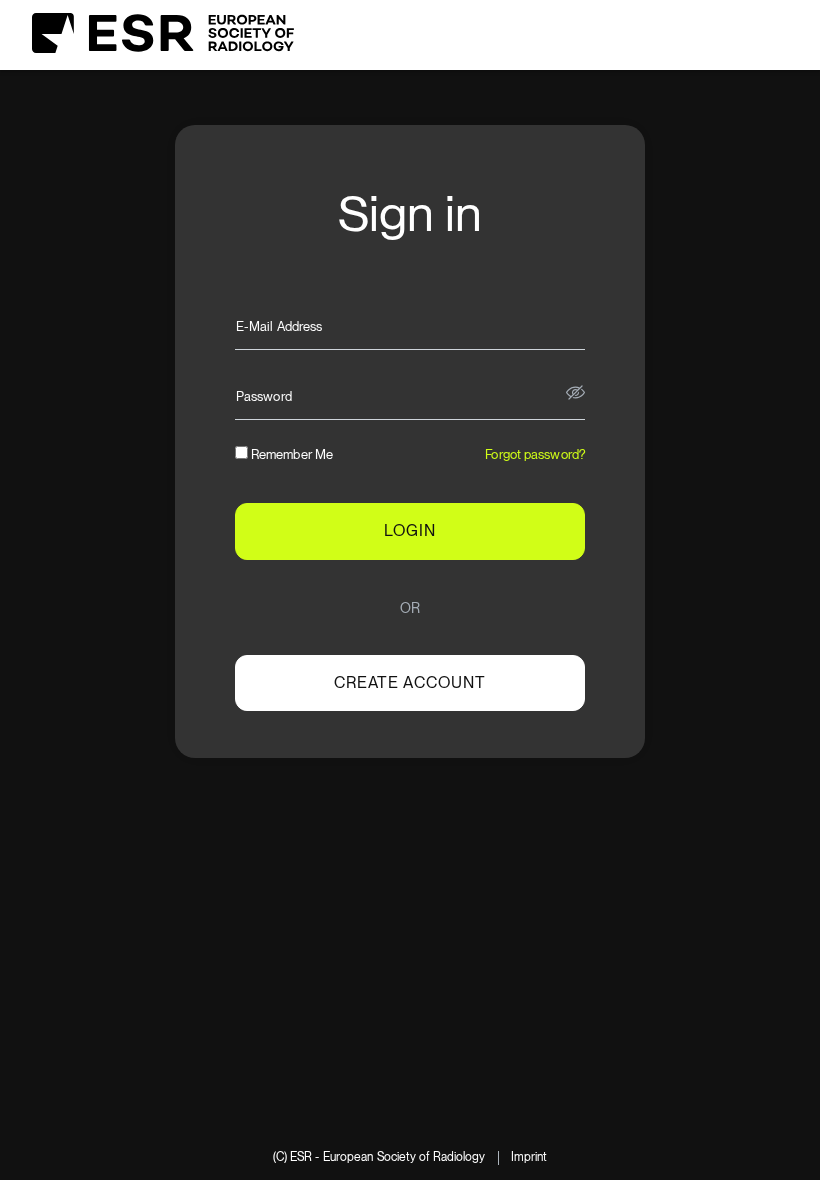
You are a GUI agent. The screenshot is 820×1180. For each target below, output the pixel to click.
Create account (410, 682)
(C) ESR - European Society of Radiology (379, 1157)
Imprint (529, 1157)
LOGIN (410, 530)
